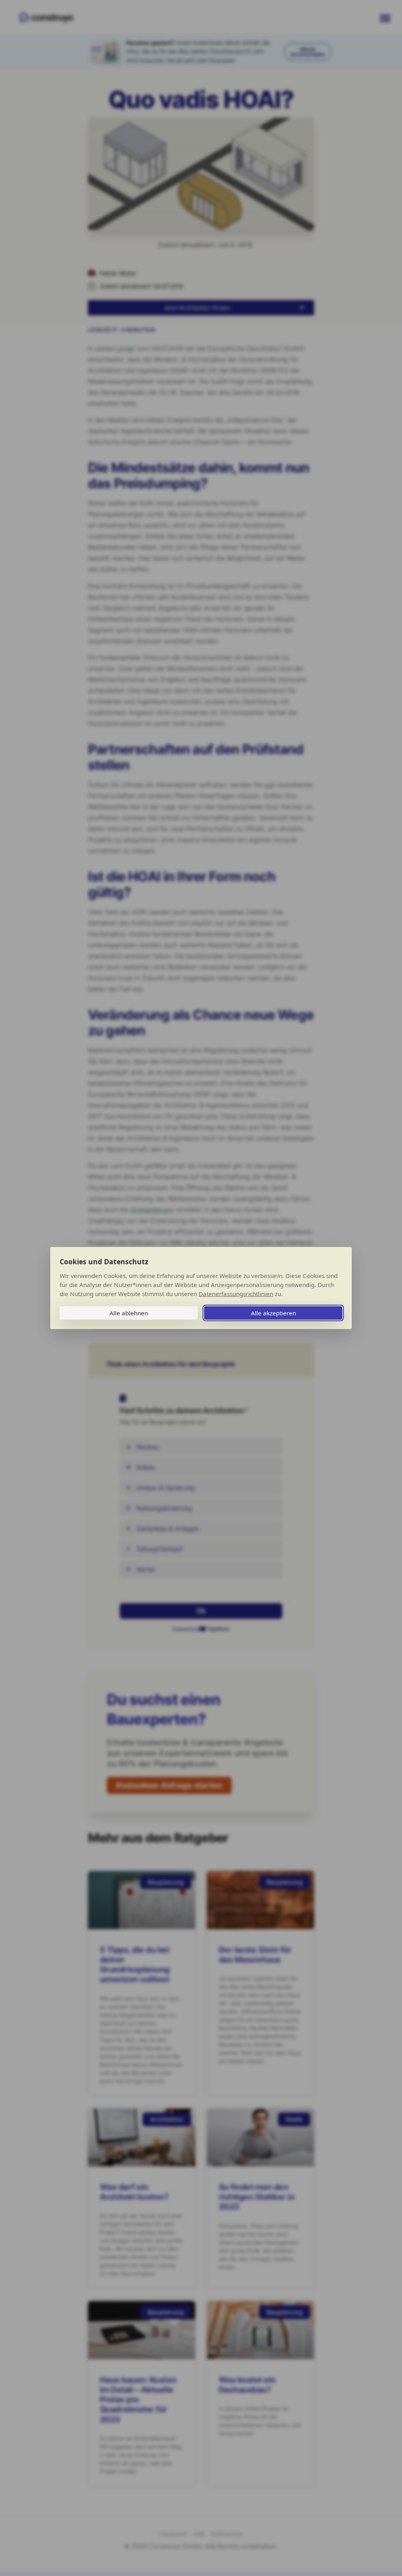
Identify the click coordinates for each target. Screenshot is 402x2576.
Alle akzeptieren (273, 1313)
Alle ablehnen (129, 1313)
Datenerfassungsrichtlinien (236, 1294)
